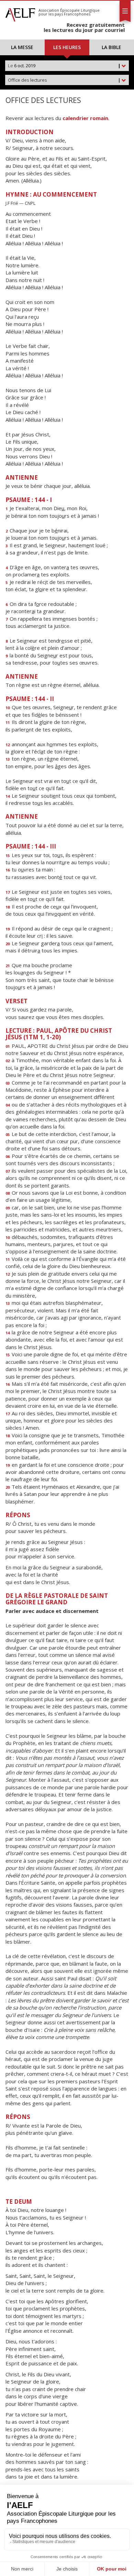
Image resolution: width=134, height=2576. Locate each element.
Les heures (67, 47)
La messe (22, 47)
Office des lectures (64, 80)
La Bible (111, 47)
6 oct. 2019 (64, 66)
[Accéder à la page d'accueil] (20, 13)
